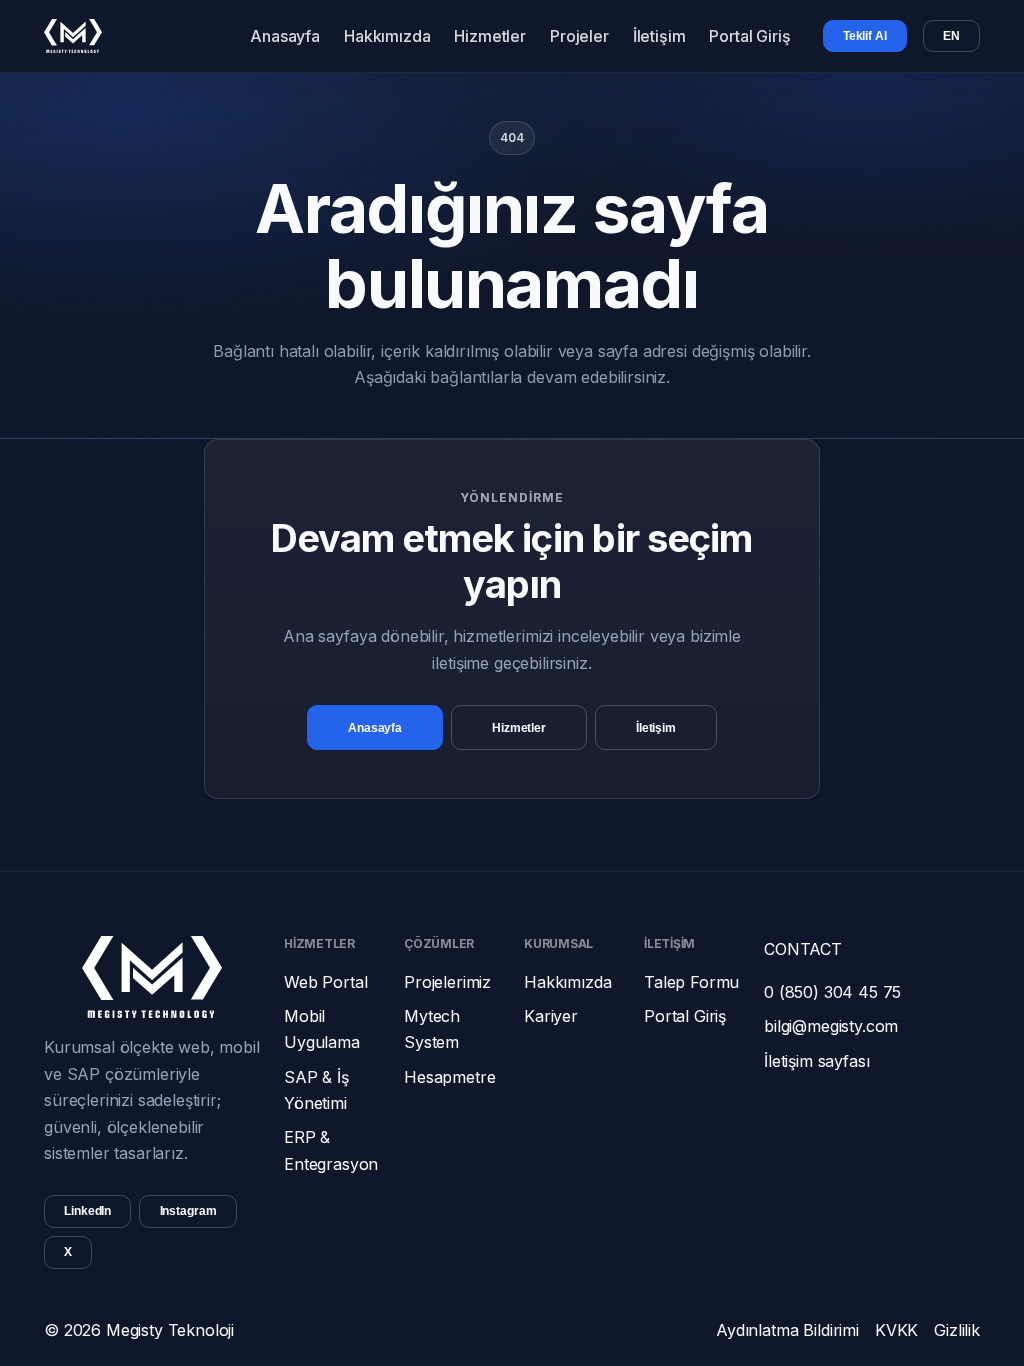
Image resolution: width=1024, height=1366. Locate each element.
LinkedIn (87, 1211)
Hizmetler (490, 36)
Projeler (579, 36)
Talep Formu (691, 982)
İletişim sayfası (816, 1061)
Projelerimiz (447, 982)
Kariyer (551, 1016)
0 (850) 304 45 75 (832, 992)
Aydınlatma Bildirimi (787, 1330)
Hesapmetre (449, 1077)
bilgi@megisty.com (831, 1026)
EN (951, 36)
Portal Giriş (749, 36)
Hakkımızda (387, 36)
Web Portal (325, 982)
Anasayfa (285, 36)
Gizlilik (957, 1330)
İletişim (659, 36)
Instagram (188, 1211)
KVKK (896, 1330)
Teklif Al (865, 36)
